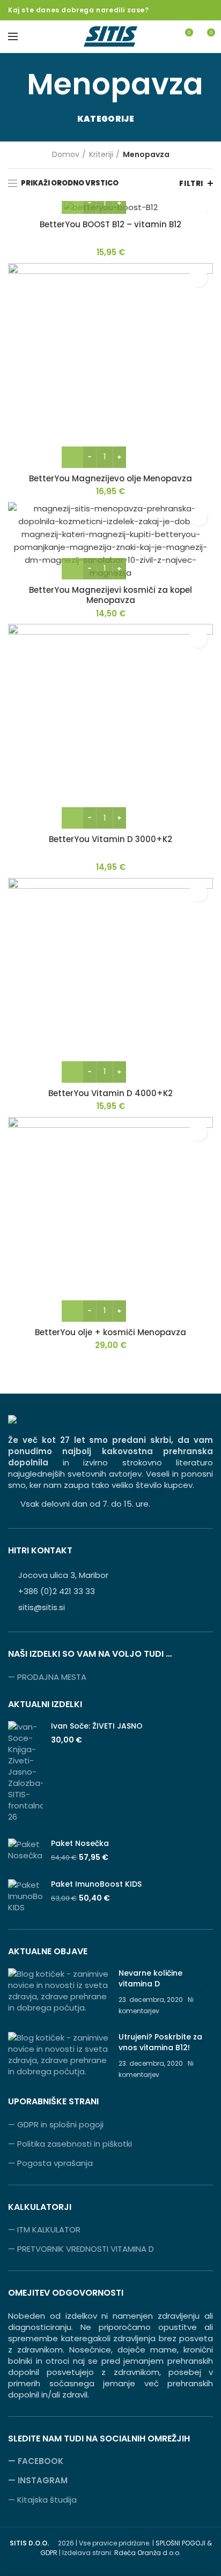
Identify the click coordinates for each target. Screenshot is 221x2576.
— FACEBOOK (36, 2461)
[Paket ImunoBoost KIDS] (25, 1896)
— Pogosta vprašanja (50, 2163)
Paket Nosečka (80, 1843)
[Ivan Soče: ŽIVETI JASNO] (25, 1772)
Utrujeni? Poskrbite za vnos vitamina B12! (160, 2042)
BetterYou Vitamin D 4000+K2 (110, 1093)
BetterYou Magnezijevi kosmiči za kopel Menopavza (110, 595)
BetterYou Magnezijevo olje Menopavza (110, 479)
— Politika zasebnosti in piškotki (70, 2144)
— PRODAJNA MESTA (47, 1677)
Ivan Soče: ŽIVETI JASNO (97, 1726)
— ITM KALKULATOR (44, 2229)
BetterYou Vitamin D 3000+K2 (110, 839)
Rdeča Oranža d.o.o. (148, 2553)
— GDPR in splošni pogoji (56, 2124)
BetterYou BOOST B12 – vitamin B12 (110, 225)
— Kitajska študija (42, 2500)
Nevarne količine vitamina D (150, 1978)
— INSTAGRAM (38, 2480)
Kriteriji (101, 155)
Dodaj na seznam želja (198, 278)
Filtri (191, 184)
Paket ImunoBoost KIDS (96, 1884)
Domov (66, 155)
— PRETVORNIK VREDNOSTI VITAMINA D (81, 2249)
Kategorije (106, 119)
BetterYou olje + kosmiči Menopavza (110, 1332)
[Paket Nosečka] (25, 1851)
